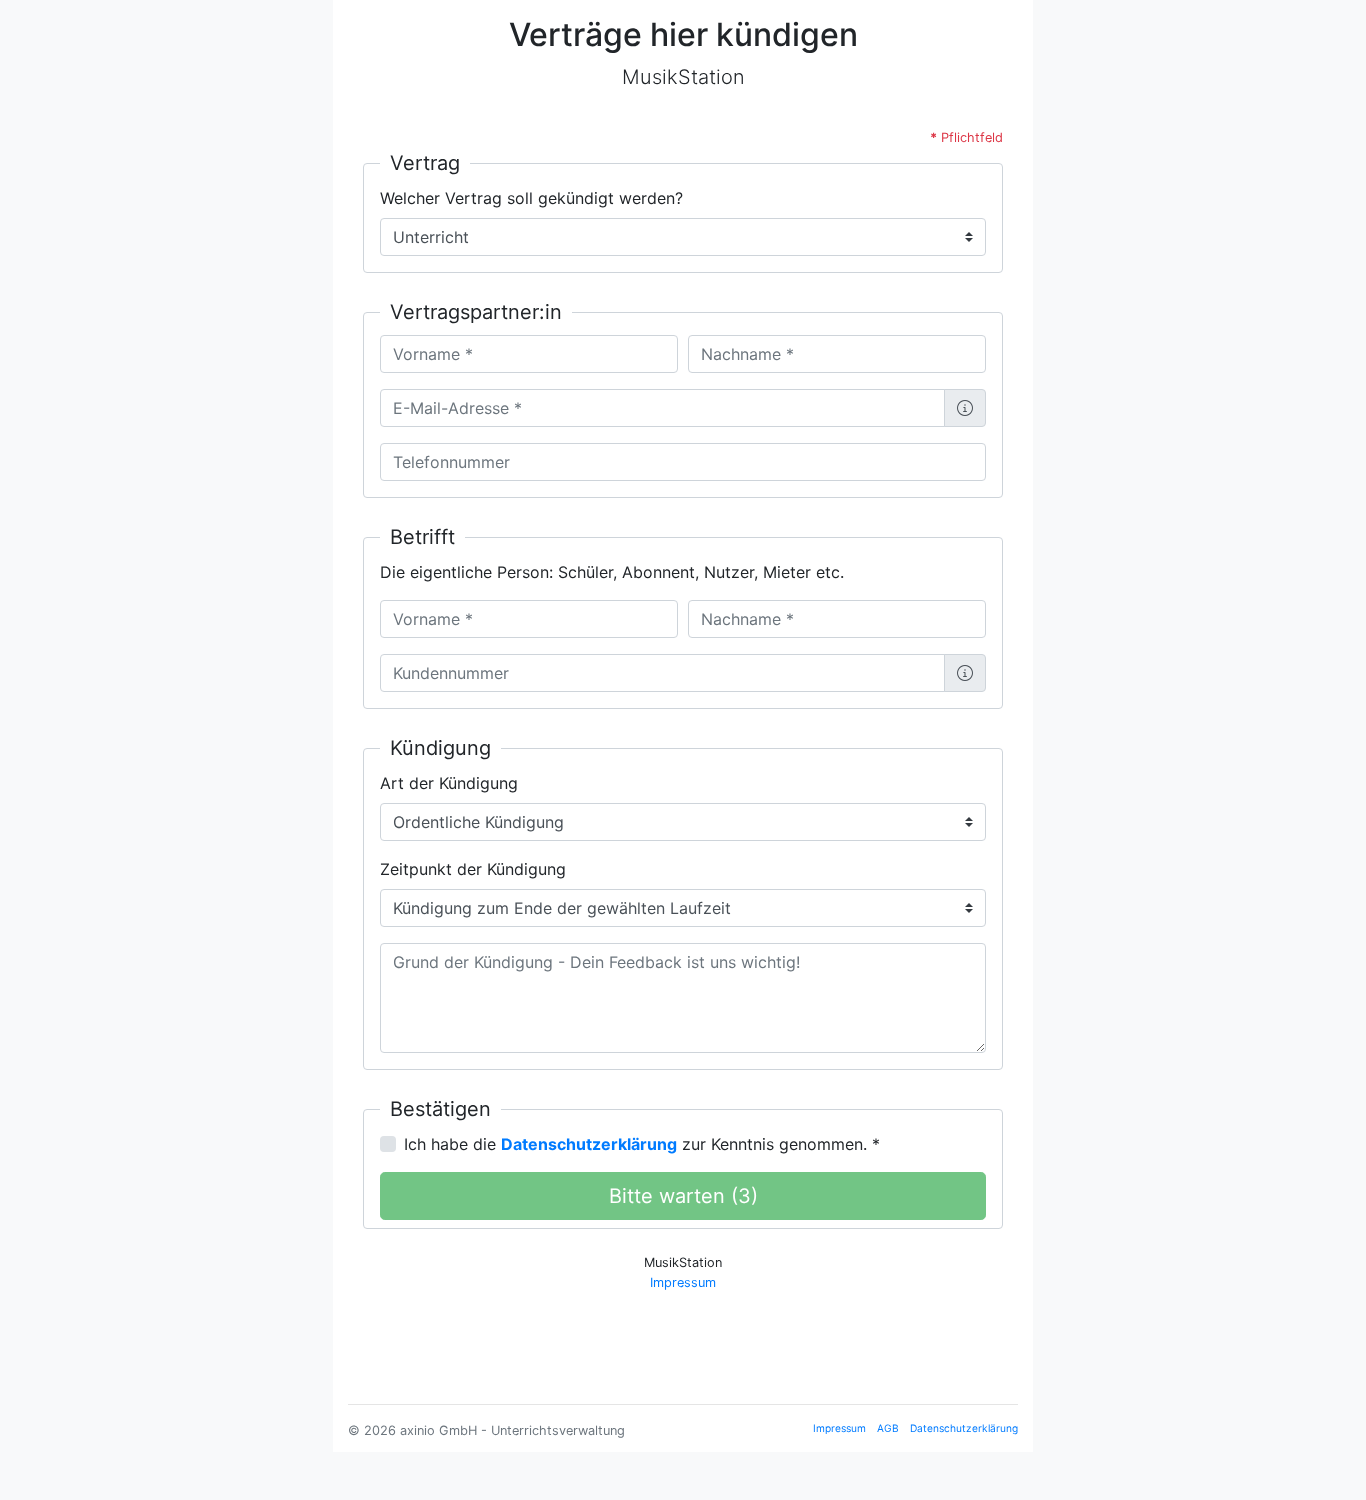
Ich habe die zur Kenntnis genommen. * (642, 1144)
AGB (888, 1428)
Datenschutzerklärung (964, 1428)
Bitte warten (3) (683, 1196)
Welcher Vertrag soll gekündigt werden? (531, 198)
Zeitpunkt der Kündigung (473, 869)
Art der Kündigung (449, 783)
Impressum (683, 1282)
